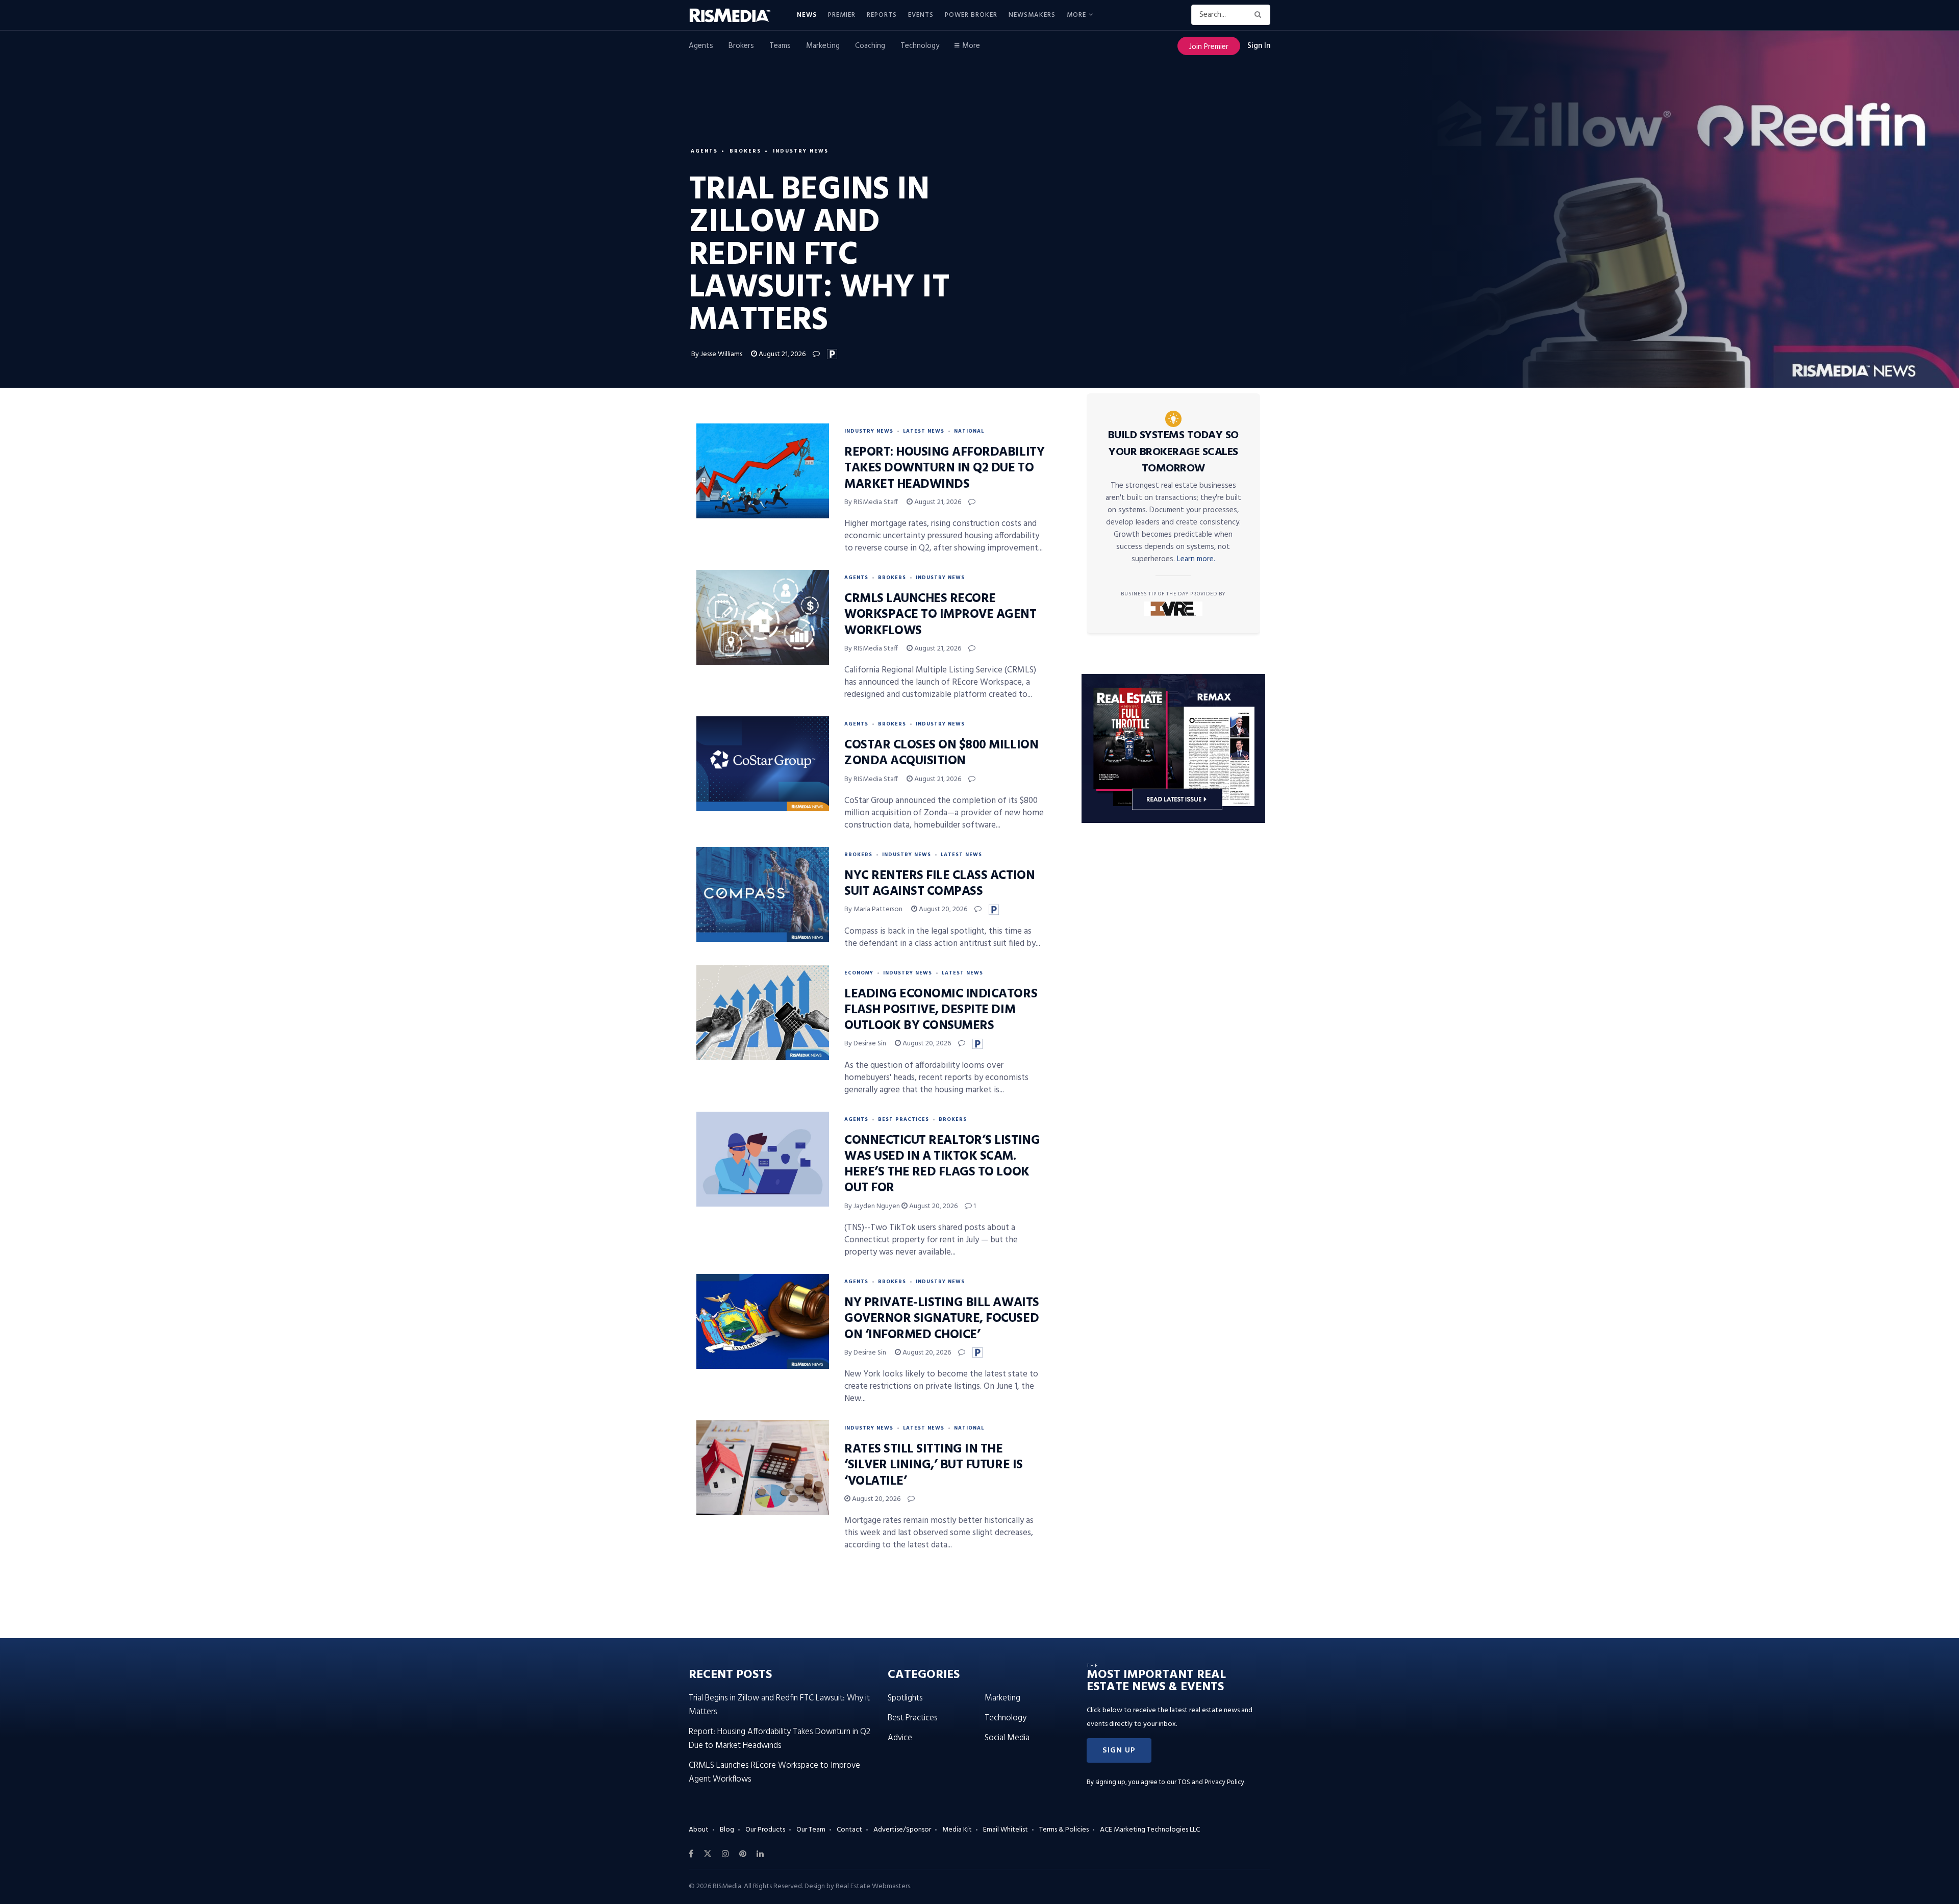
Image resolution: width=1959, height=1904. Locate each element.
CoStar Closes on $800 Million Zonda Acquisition (941, 753)
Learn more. (1196, 559)
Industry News (801, 151)
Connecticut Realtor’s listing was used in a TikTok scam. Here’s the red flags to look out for (942, 1165)
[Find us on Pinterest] (743, 1854)
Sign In (1259, 46)
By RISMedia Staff (871, 502)
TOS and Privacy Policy (1211, 1782)
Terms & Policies (1064, 1830)
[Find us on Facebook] (691, 1854)
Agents (701, 46)
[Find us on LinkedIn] (760, 1854)
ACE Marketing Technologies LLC (1150, 1830)
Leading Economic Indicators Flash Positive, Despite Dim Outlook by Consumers (941, 1010)
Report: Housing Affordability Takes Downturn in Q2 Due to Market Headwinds (944, 468)
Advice (900, 1738)
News (807, 15)
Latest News (924, 431)
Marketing (823, 46)
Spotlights (905, 1698)
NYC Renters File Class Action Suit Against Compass (939, 884)
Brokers (741, 46)
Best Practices (903, 1119)
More (1076, 15)
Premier (842, 15)
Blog (727, 1830)
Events (921, 15)
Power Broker (971, 15)
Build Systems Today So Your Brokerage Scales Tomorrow (1173, 452)
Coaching (870, 46)
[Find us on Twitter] (708, 1854)
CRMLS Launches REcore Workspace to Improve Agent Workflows (940, 615)
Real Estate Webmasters (873, 1886)
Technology (920, 46)
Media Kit (957, 1830)
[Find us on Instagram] (725, 1854)
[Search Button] (1260, 15)
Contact (849, 1830)
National (969, 431)
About (699, 1830)
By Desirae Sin (865, 1044)
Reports (882, 15)
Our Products (765, 1830)
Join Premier (1209, 47)
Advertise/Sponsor (902, 1830)
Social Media (1007, 1738)
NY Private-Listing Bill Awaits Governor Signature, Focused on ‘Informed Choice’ (942, 1319)
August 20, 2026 (942, 909)
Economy (859, 973)
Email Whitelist (1006, 1830)
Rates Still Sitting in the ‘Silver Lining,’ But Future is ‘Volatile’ (934, 1465)
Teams (780, 46)
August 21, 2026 (781, 354)
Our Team (811, 1830)
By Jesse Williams (717, 354)
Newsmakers (1032, 15)
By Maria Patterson (873, 909)
